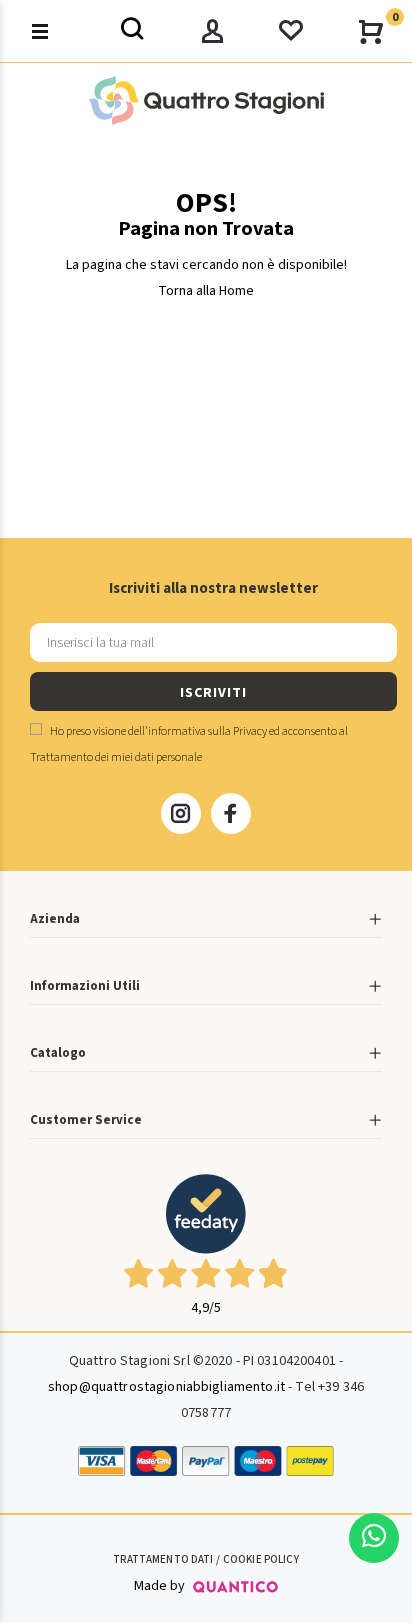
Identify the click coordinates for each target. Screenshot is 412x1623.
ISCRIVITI (213, 693)
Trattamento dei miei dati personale (116, 757)
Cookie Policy (261, 1559)
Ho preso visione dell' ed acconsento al (189, 744)
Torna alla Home (206, 291)
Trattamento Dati (163, 1559)
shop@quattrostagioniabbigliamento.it (166, 1387)
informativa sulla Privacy (207, 731)
